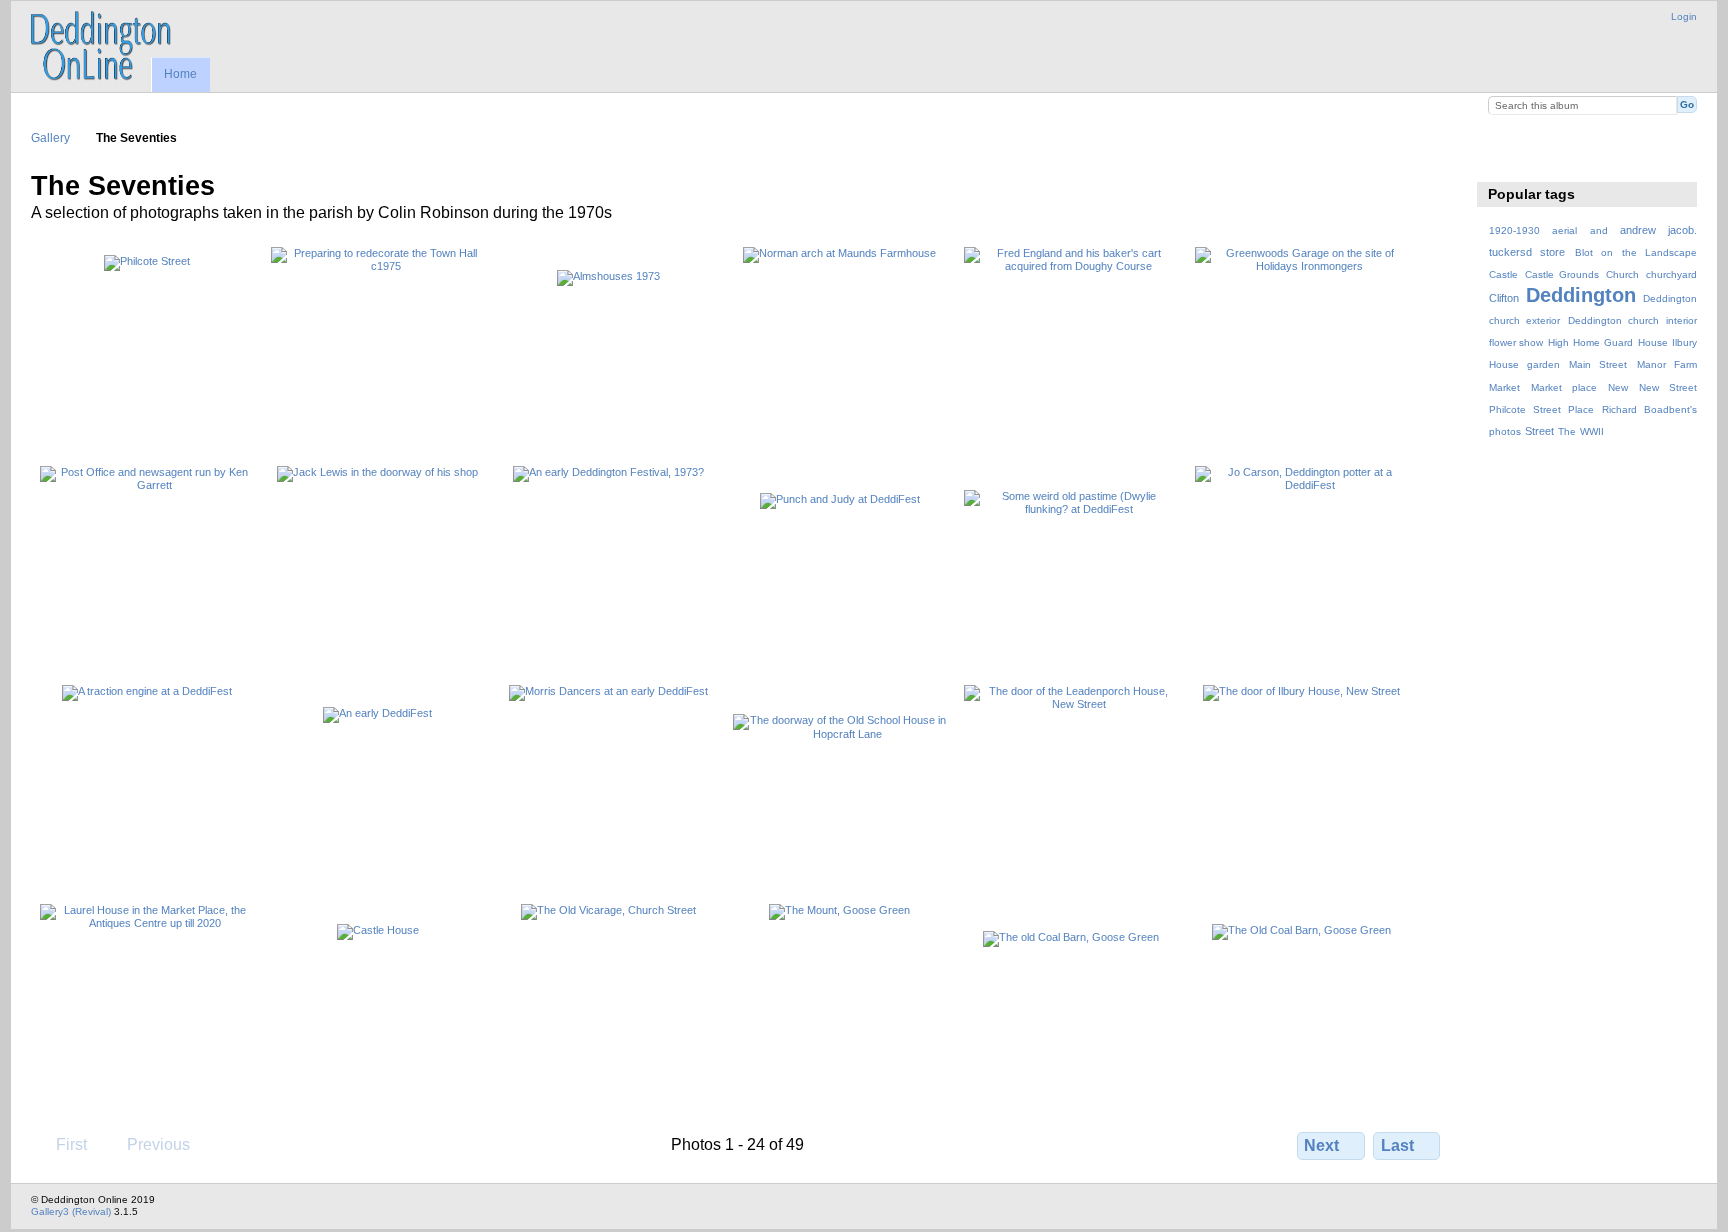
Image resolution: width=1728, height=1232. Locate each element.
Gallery (50, 137)
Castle (1503, 274)
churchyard (1671, 274)
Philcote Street (1525, 409)
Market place (1564, 387)
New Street (1668, 387)
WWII (1592, 431)
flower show (1516, 342)
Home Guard (1603, 342)
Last (1397, 1145)
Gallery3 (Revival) (71, 1211)
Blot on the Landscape (1636, 252)
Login (1684, 16)
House (1653, 342)
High (1558, 342)
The (1567, 431)
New (1618, 387)
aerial (1564, 230)
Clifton (1504, 298)
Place (1581, 409)
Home (180, 74)
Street (1539, 431)
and (1599, 230)
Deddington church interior (1632, 320)
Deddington (1581, 295)
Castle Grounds (1562, 274)
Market (1504, 387)
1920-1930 (1514, 230)
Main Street (1598, 364)
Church (1622, 274)
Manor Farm (1667, 364)
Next (1321, 1145)
